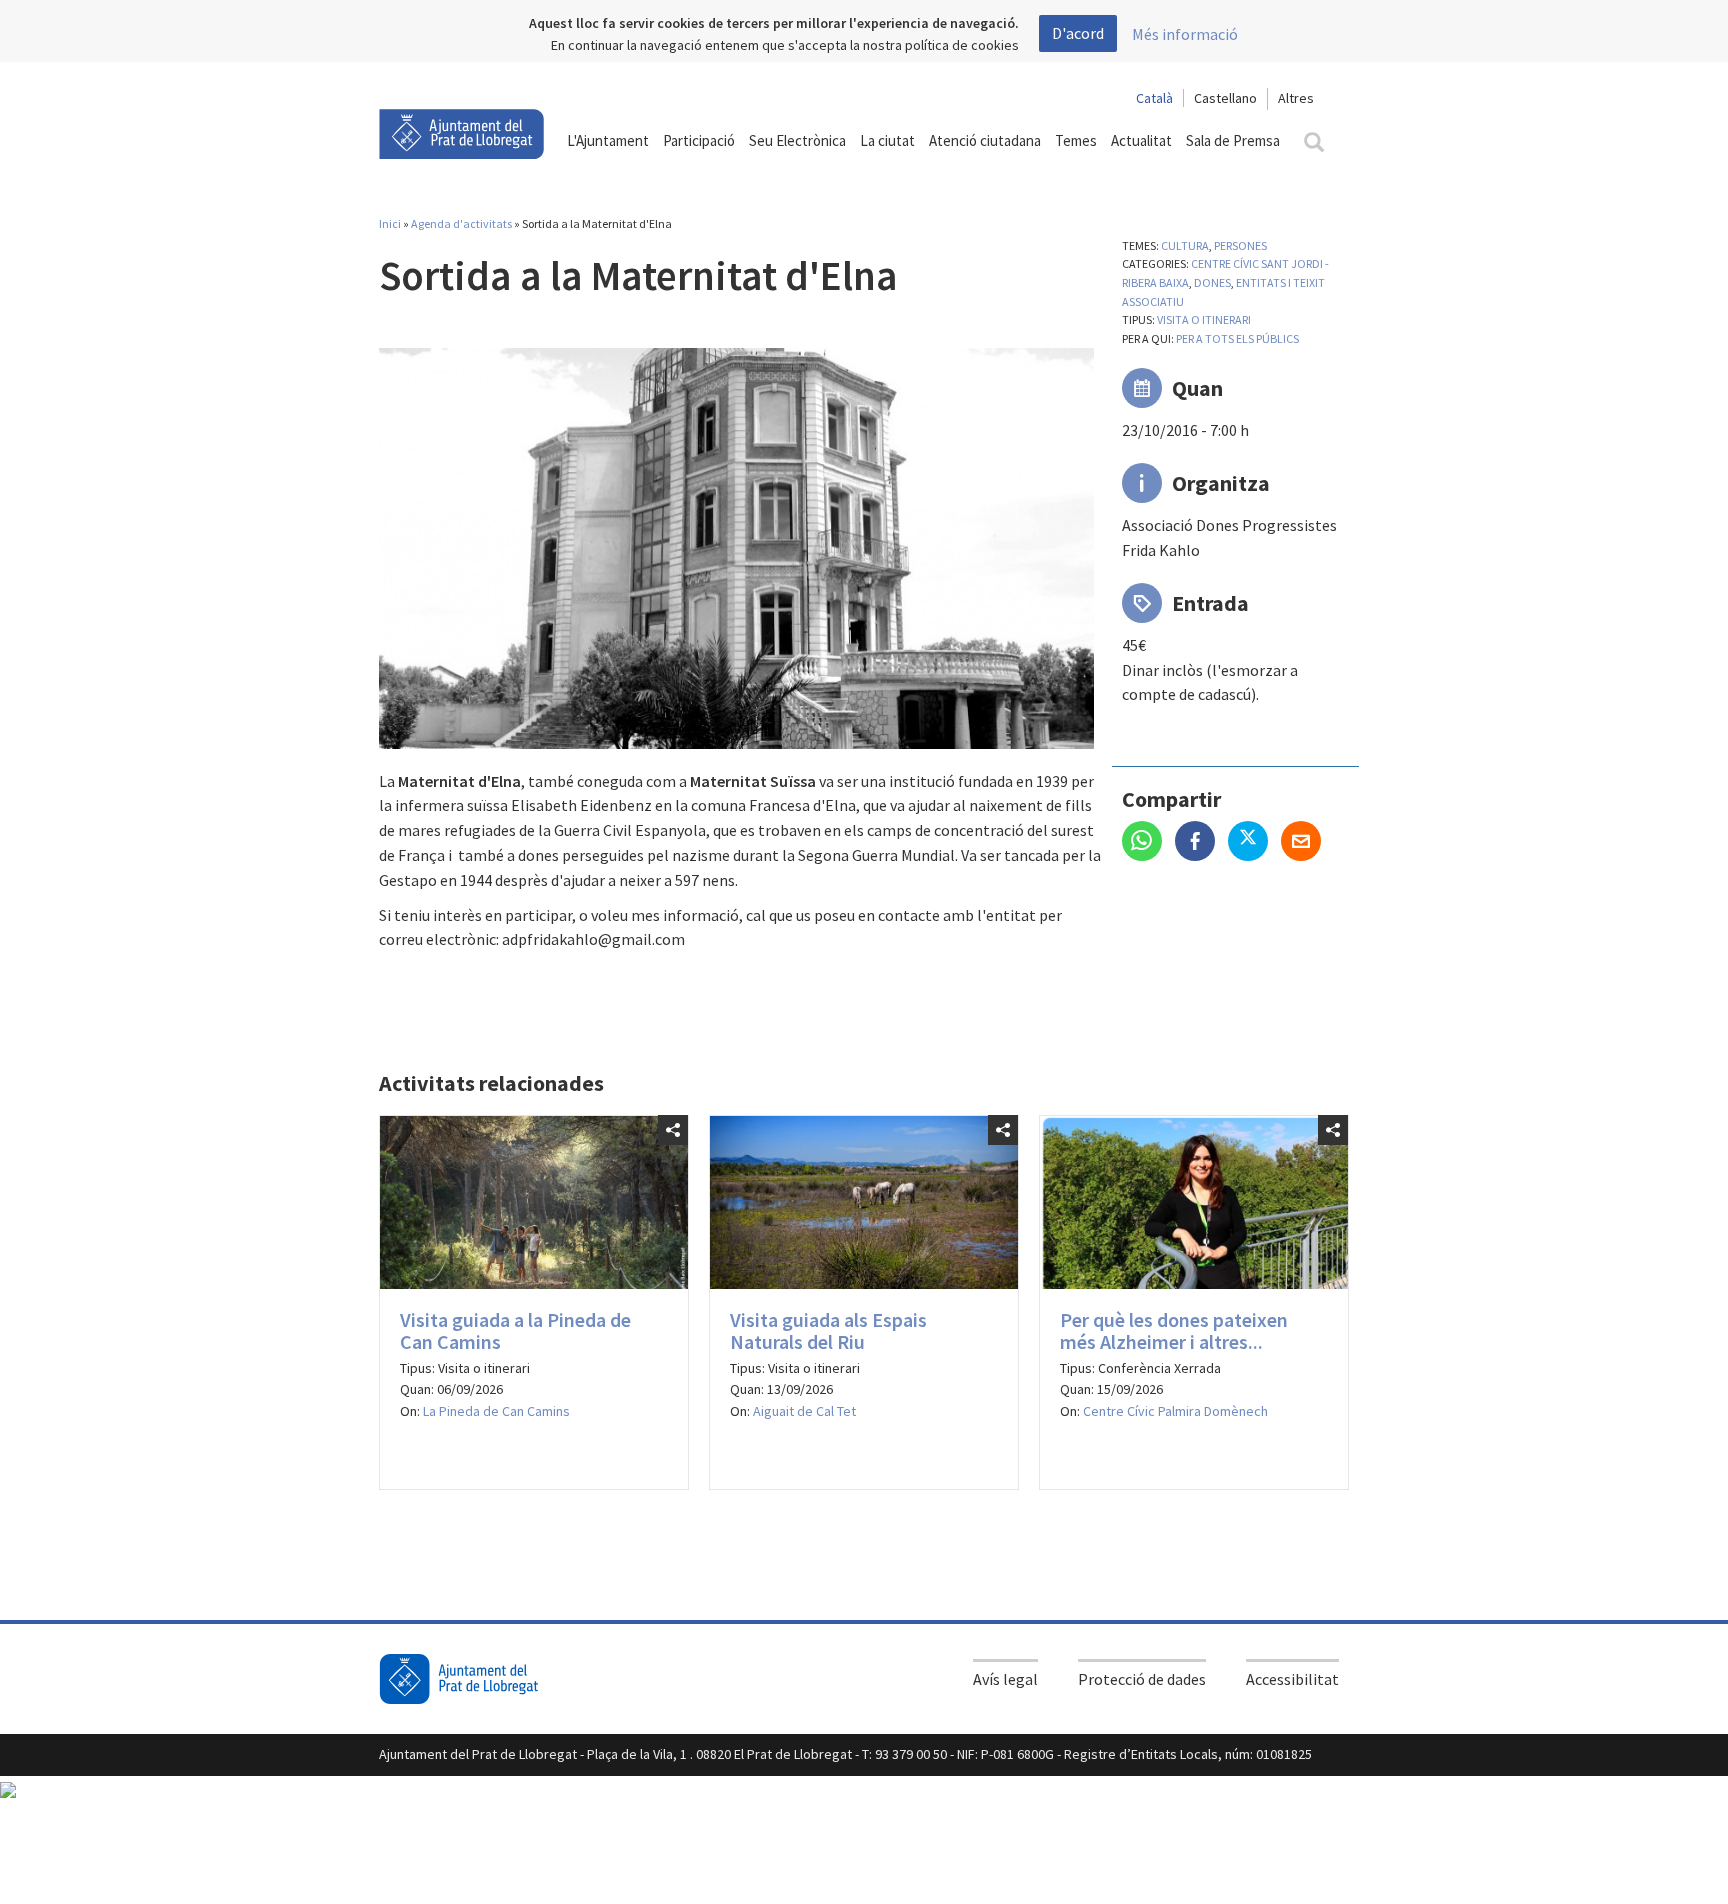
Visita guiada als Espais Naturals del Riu (828, 1330)
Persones (1240, 245)
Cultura (1185, 245)
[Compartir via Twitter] (1254, 843)
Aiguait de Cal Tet (804, 1411)
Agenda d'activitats (461, 223)
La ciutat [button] (887, 140)
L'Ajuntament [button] (608, 140)
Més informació (1185, 34)
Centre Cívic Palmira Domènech (1175, 1411)
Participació (699, 140)
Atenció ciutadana (985, 140)
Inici (390, 223)
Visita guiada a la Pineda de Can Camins (515, 1330)
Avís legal (1005, 1679)
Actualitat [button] (1141, 140)
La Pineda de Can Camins (496, 1411)
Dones (1212, 282)
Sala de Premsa (1233, 140)
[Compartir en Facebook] (1201, 843)
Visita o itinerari (1204, 319)
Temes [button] (1076, 140)
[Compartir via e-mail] (1306, 843)
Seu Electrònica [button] (797, 140)
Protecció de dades (1142, 1679)
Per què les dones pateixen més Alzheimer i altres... (1174, 1330)
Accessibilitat (1292, 1679)
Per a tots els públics (1237, 338)
